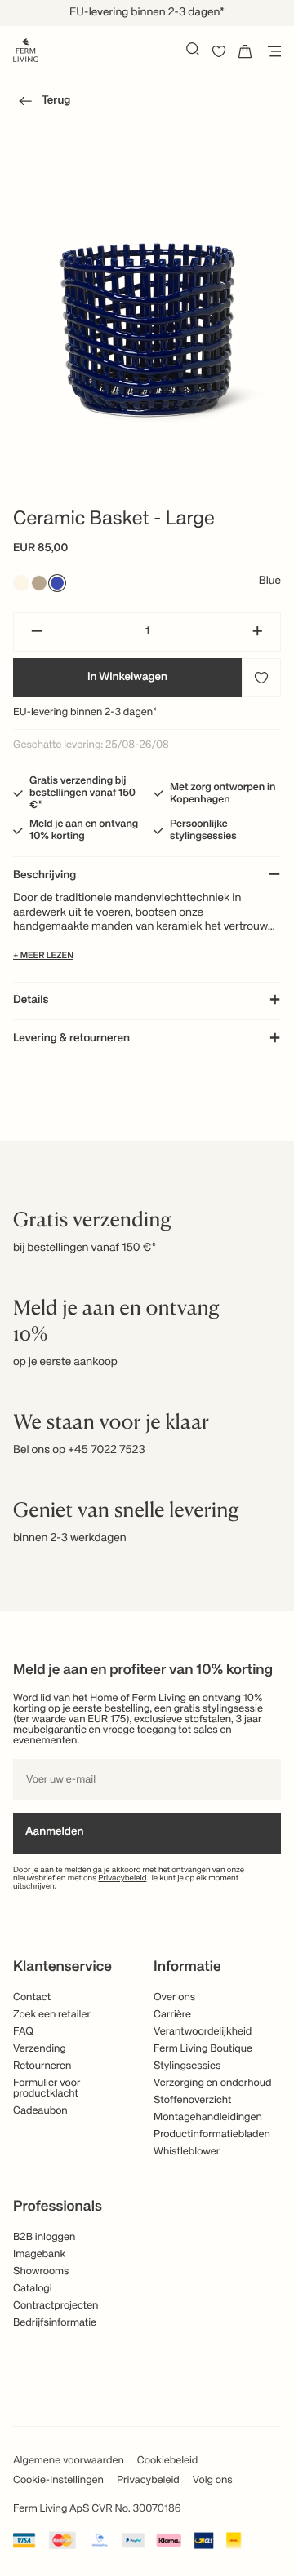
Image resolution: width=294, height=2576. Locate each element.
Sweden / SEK (147, 247)
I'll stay (147, 294)
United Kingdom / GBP (147, 193)
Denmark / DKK (147, 220)
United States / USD (147, 166)
